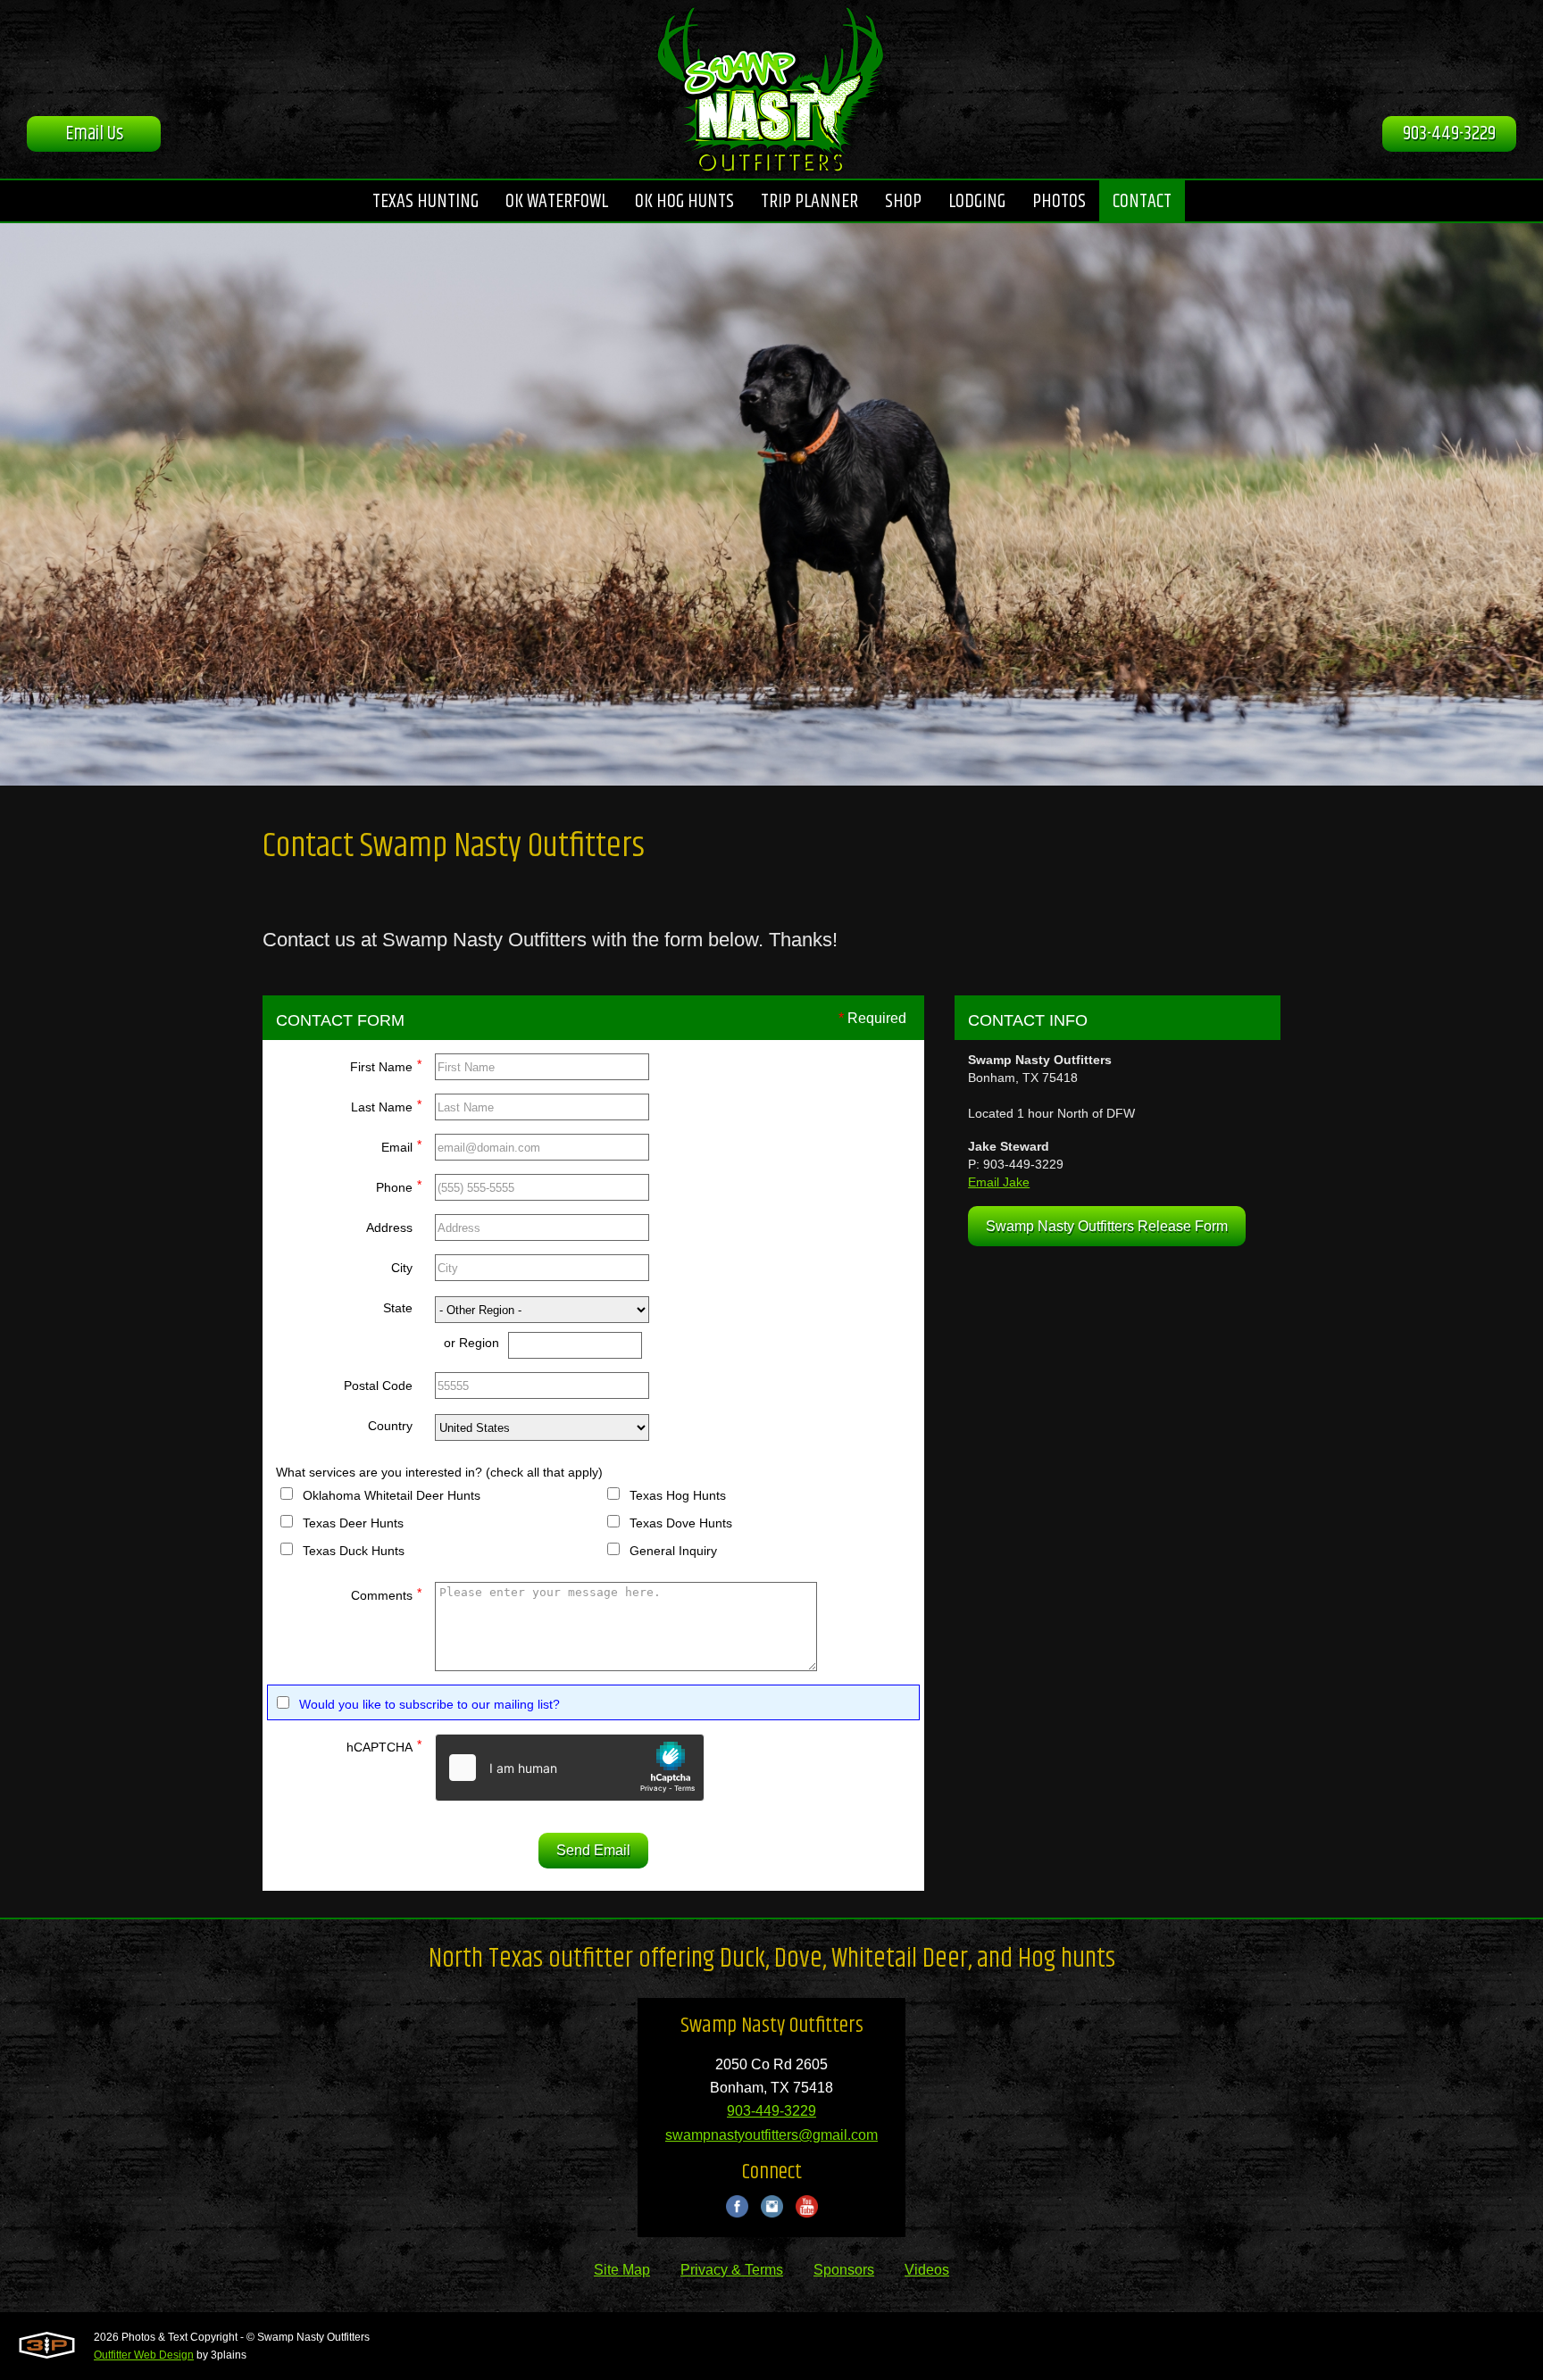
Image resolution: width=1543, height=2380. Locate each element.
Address (389, 1227)
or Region (471, 1343)
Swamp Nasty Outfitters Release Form (1107, 1226)
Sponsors (844, 2270)
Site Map (622, 2270)
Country (390, 1426)
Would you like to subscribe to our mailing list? (430, 1704)
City (402, 1268)
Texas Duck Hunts (354, 1551)
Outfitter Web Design (144, 2355)
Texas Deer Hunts (353, 1523)
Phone (399, 1186)
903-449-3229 (1449, 134)
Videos (927, 2270)
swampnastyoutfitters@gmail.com (771, 2135)
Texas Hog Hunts (678, 1495)
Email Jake (999, 1182)
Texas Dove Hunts (681, 1523)
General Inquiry (673, 1551)
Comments (386, 1594)
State (398, 1308)
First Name (386, 1065)
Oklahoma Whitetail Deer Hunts (392, 1495)
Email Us (94, 134)
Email (401, 1146)
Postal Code (378, 1386)
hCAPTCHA (384, 1746)
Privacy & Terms (732, 2270)
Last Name (386, 1106)
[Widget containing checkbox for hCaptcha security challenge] (570, 1768)
